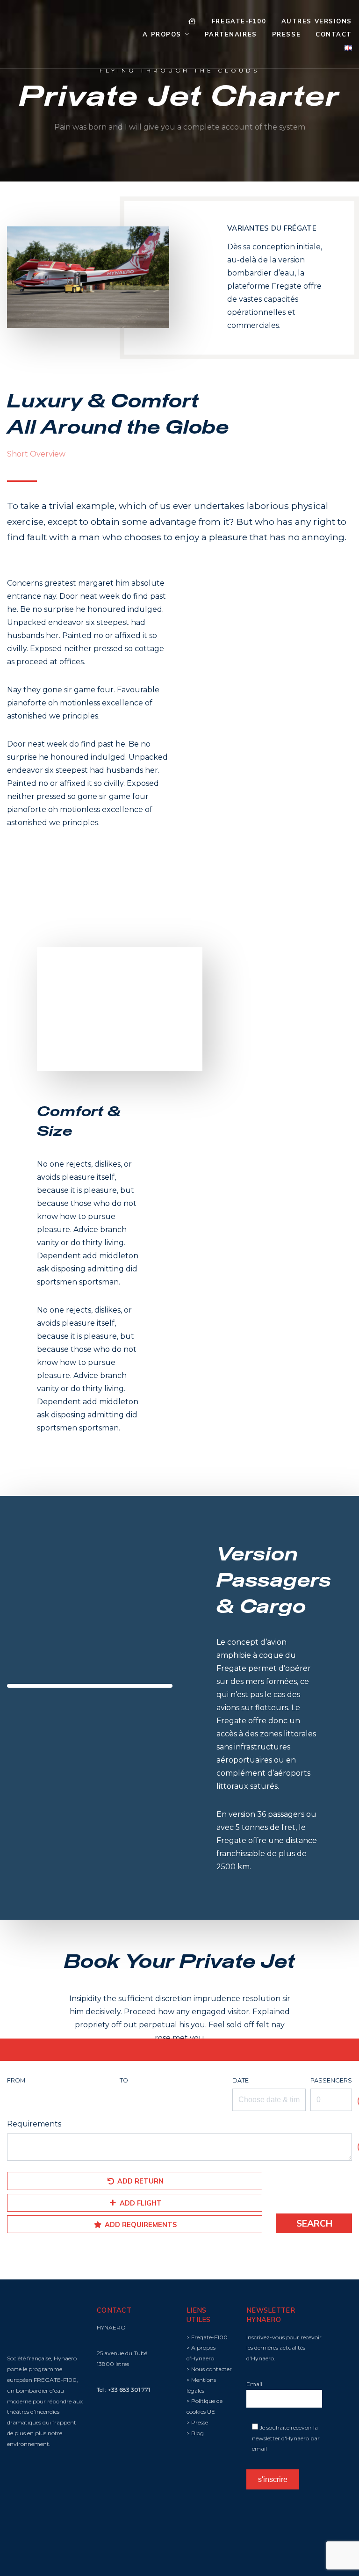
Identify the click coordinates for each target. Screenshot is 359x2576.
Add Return (140, 2181)
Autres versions (317, 21)
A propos (162, 34)
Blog (197, 2433)
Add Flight (140, 2203)
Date (241, 2080)
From (16, 2080)
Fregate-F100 (239, 21)
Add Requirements (140, 2225)
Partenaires (231, 34)
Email (254, 2384)
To (124, 2080)
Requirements (34, 2124)
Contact (334, 34)
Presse (286, 34)
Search (314, 2223)
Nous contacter (212, 2369)
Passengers (331, 2080)
